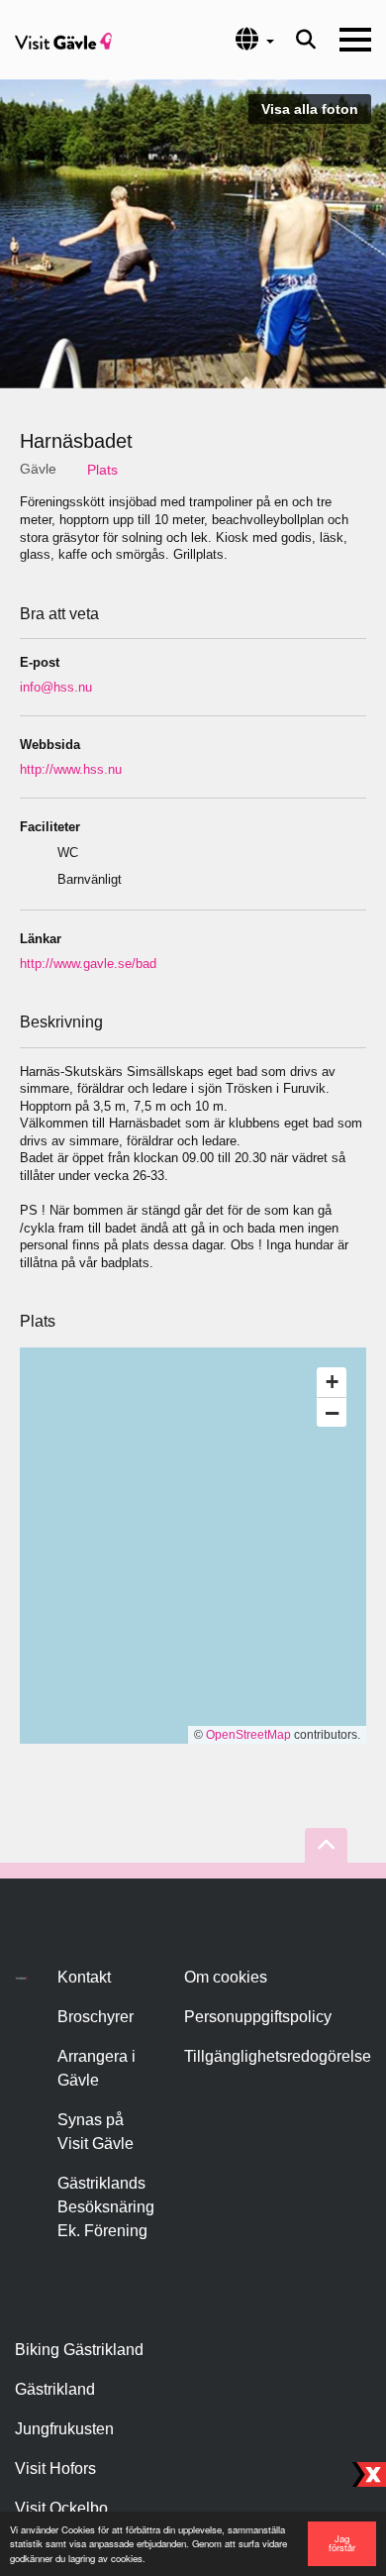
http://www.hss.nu (71, 769)
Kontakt (84, 1977)
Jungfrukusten (64, 2429)
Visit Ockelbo (61, 2508)
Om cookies (226, 1977)
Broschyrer (96, 2017)
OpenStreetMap (248, 1735)
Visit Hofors (55, 2469)
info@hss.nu (56, 687)
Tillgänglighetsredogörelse (278, 2056)
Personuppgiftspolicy (258, 2017)
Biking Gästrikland (79, 2350)
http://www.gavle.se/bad (88, 964)
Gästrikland (55, 2389)
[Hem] (63, 40)
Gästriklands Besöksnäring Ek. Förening (106, 2207)
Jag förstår (342, 2543)
